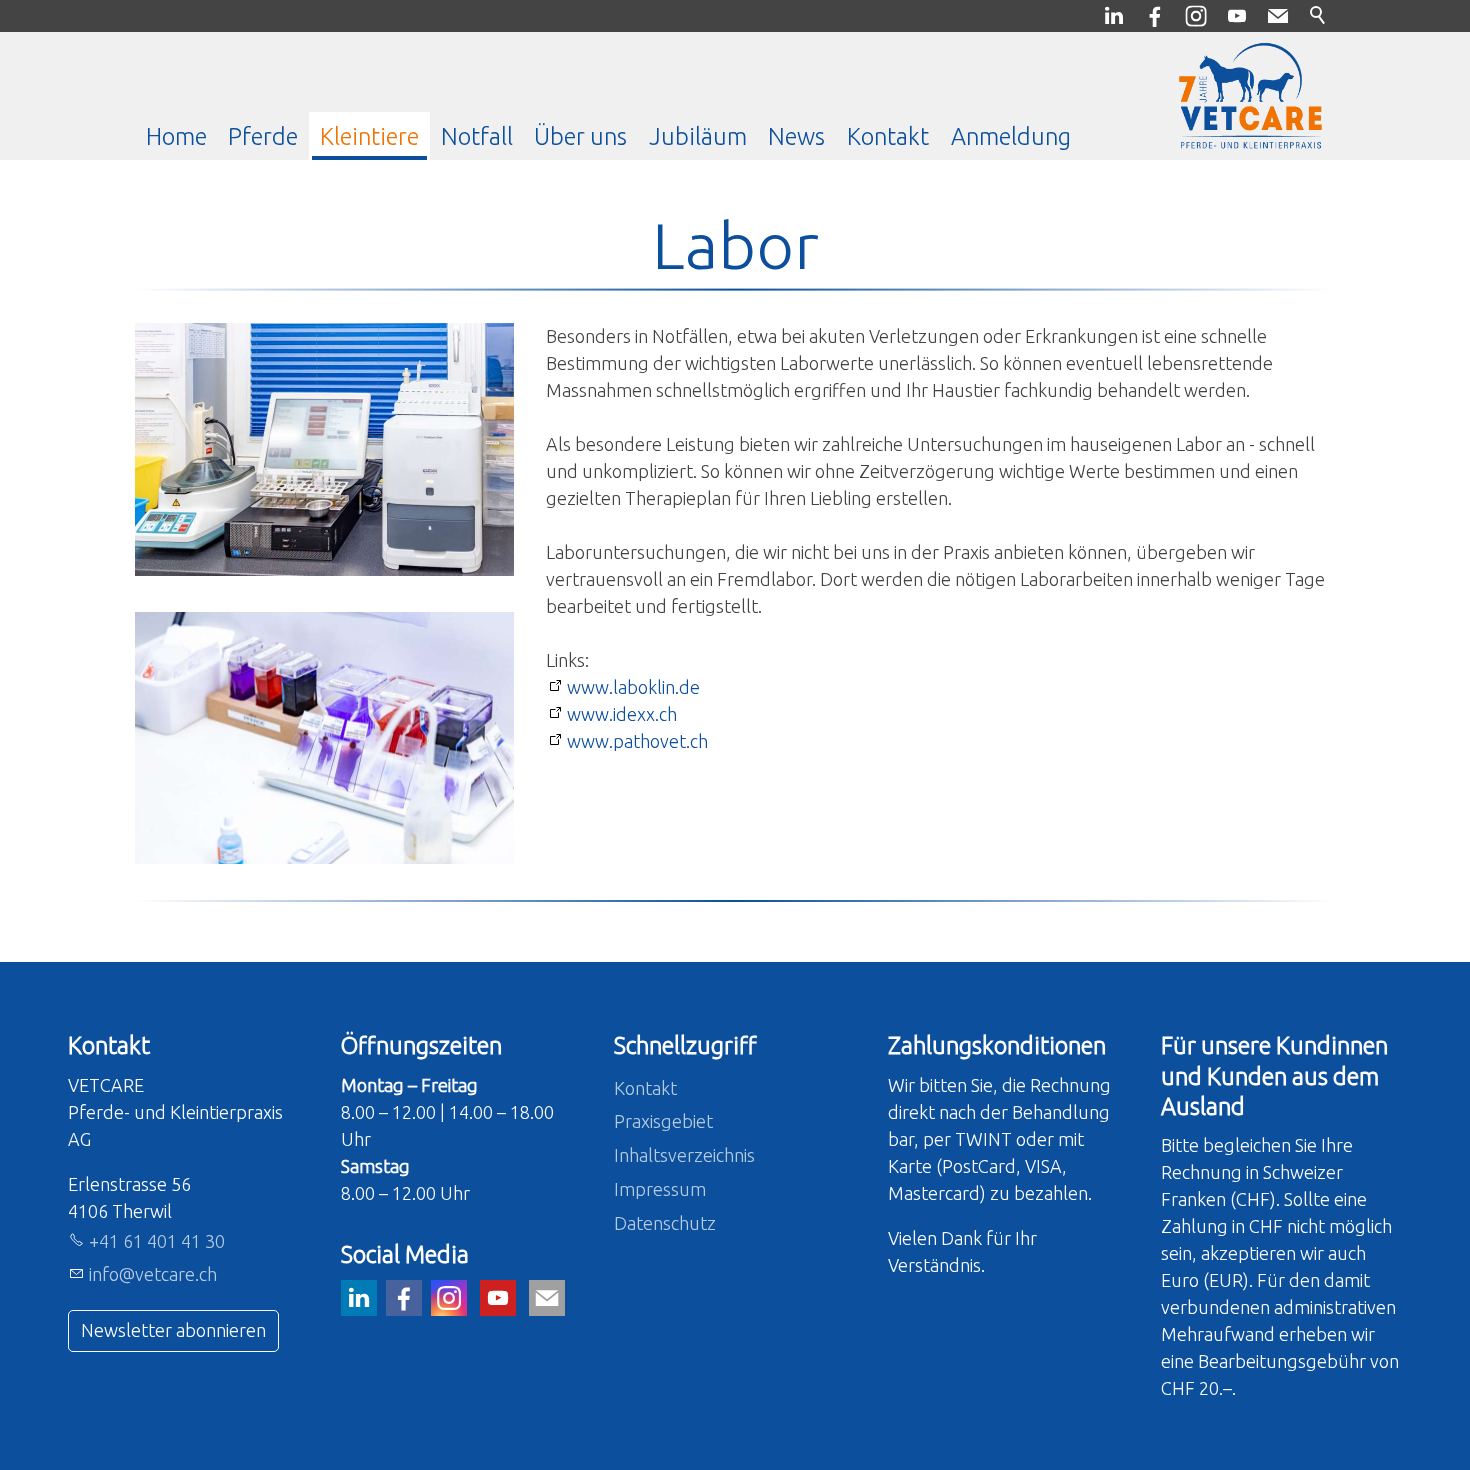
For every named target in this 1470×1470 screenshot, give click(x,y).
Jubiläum (698, 136)
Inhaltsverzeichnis (684, 1155)
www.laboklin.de (633, 687)
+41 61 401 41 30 (157, 1241)
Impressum (660, 1189)
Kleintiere (369, 136)
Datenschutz (665, 1223)
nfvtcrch (154, 1274)
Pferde (263, 136)
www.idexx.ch (622, 714)
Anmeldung (1011, 136)
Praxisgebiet (663, 1121)
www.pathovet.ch (637, 741)
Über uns (580, 136)
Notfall (477, 136)
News (796, 136)
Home (176, 136)
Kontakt (888, 136)
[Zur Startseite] (1250, 96)
